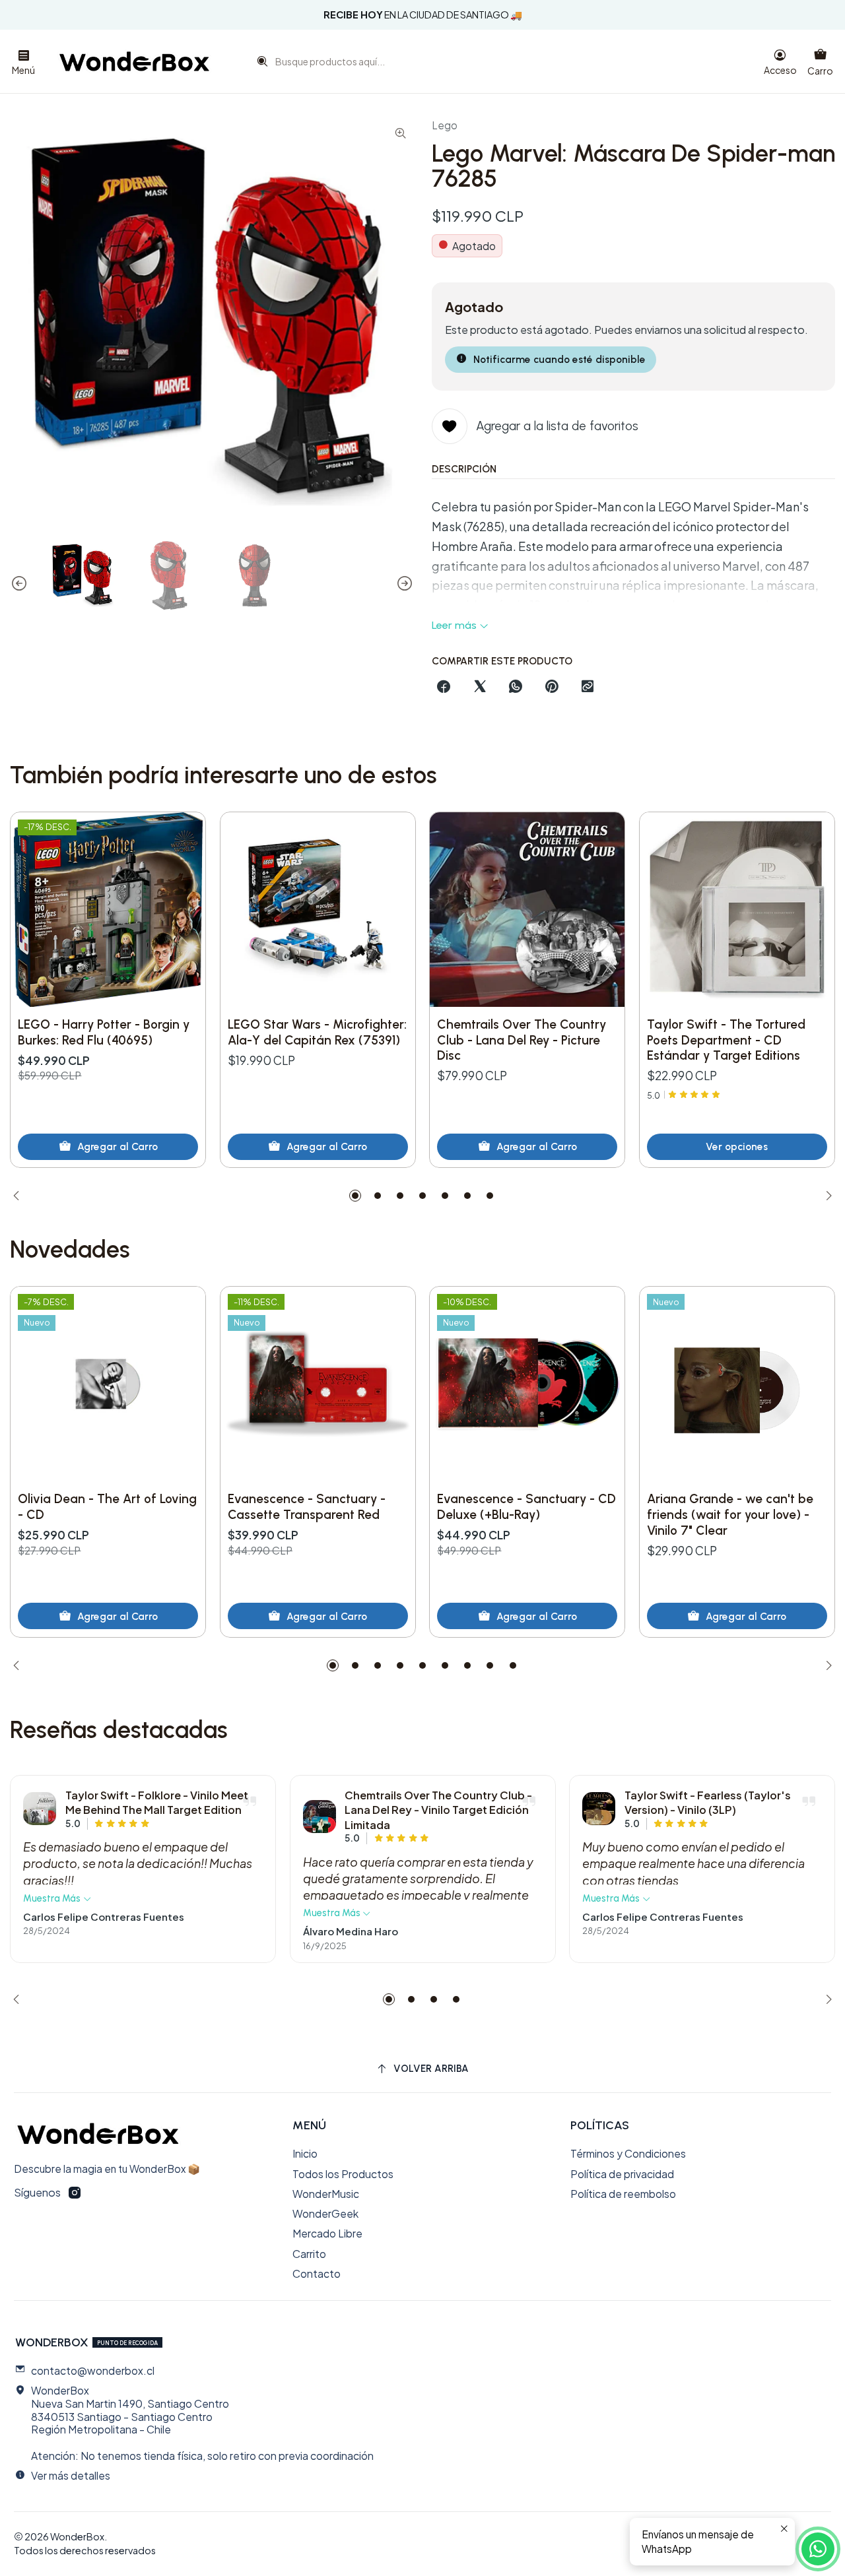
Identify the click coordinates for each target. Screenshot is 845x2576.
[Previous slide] (20, 583)
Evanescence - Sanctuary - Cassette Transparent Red (307, 1507)
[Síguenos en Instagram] (75, 2193)
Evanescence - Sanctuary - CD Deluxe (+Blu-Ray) (526, 1507)
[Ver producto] (40, 1809)
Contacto (317, 2273)
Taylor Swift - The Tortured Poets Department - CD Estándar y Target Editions (726, 1040)
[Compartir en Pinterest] (552, 688)
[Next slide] (404, 583)
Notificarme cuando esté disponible (559, 359)
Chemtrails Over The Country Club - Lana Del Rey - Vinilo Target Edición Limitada (438, 1810)
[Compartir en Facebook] (444, 688)
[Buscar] (259, 65)
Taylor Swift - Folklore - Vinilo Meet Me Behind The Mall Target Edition (157, 1802)
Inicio (305, 2153)
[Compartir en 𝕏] (480, 688)
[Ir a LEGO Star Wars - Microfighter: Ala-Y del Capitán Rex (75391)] (318, 910)
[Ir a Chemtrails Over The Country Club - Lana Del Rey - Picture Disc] (527, 910)
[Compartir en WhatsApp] (516, 688)
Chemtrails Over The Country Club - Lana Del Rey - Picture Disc (522, 1040)
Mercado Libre (327, 2233)
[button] (355, 1196)
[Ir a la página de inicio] (134, 61)
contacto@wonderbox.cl (93, 2370)
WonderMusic (326, 2194)
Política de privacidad (622, 2174)
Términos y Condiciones (628, 2153)
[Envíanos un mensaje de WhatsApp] (818, 2549)
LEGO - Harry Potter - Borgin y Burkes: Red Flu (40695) (104, 1032)
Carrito (309, 2254)
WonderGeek (325, 2213)
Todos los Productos (343, 2174)
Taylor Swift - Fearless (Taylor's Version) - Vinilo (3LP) (708, 1802)
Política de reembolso (623, 2194)
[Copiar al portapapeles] (588, 688)
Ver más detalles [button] (71, 2475)
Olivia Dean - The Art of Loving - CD (107, 1507)
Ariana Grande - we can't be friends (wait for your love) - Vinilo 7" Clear (730, 1514)
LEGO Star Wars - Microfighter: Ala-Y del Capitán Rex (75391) (317, 1032)
